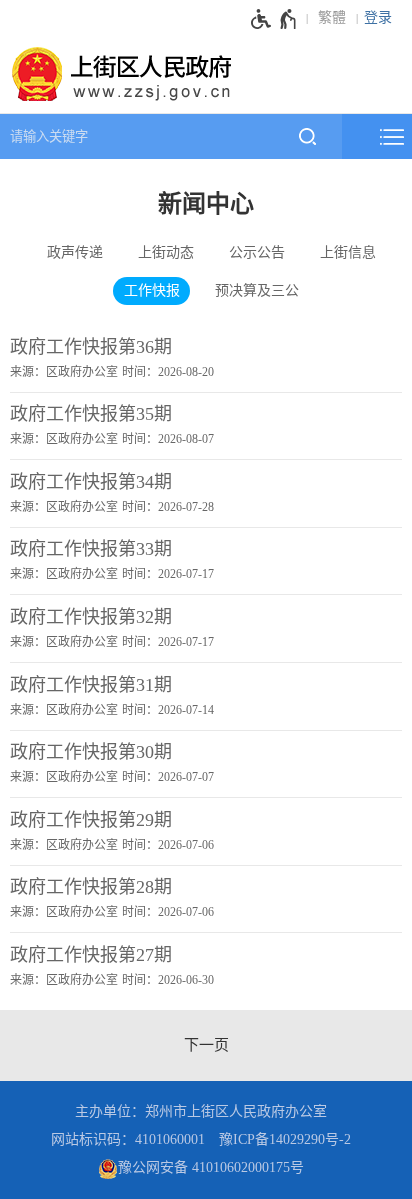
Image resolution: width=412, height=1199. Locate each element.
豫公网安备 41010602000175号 (211, 1167)
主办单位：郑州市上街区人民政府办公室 (201, 1111)
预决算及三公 (257, 290)
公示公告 (257, 252)
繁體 (332, 17)
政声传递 (75, 252)
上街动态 (166, 252)
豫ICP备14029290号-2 (285, 1139)
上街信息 (348, 252)
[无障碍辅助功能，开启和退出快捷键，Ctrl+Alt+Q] (274, 19)
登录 (378, 17)
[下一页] (206, 1045)
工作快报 (152, 290)
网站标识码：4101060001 (128, 1139)
